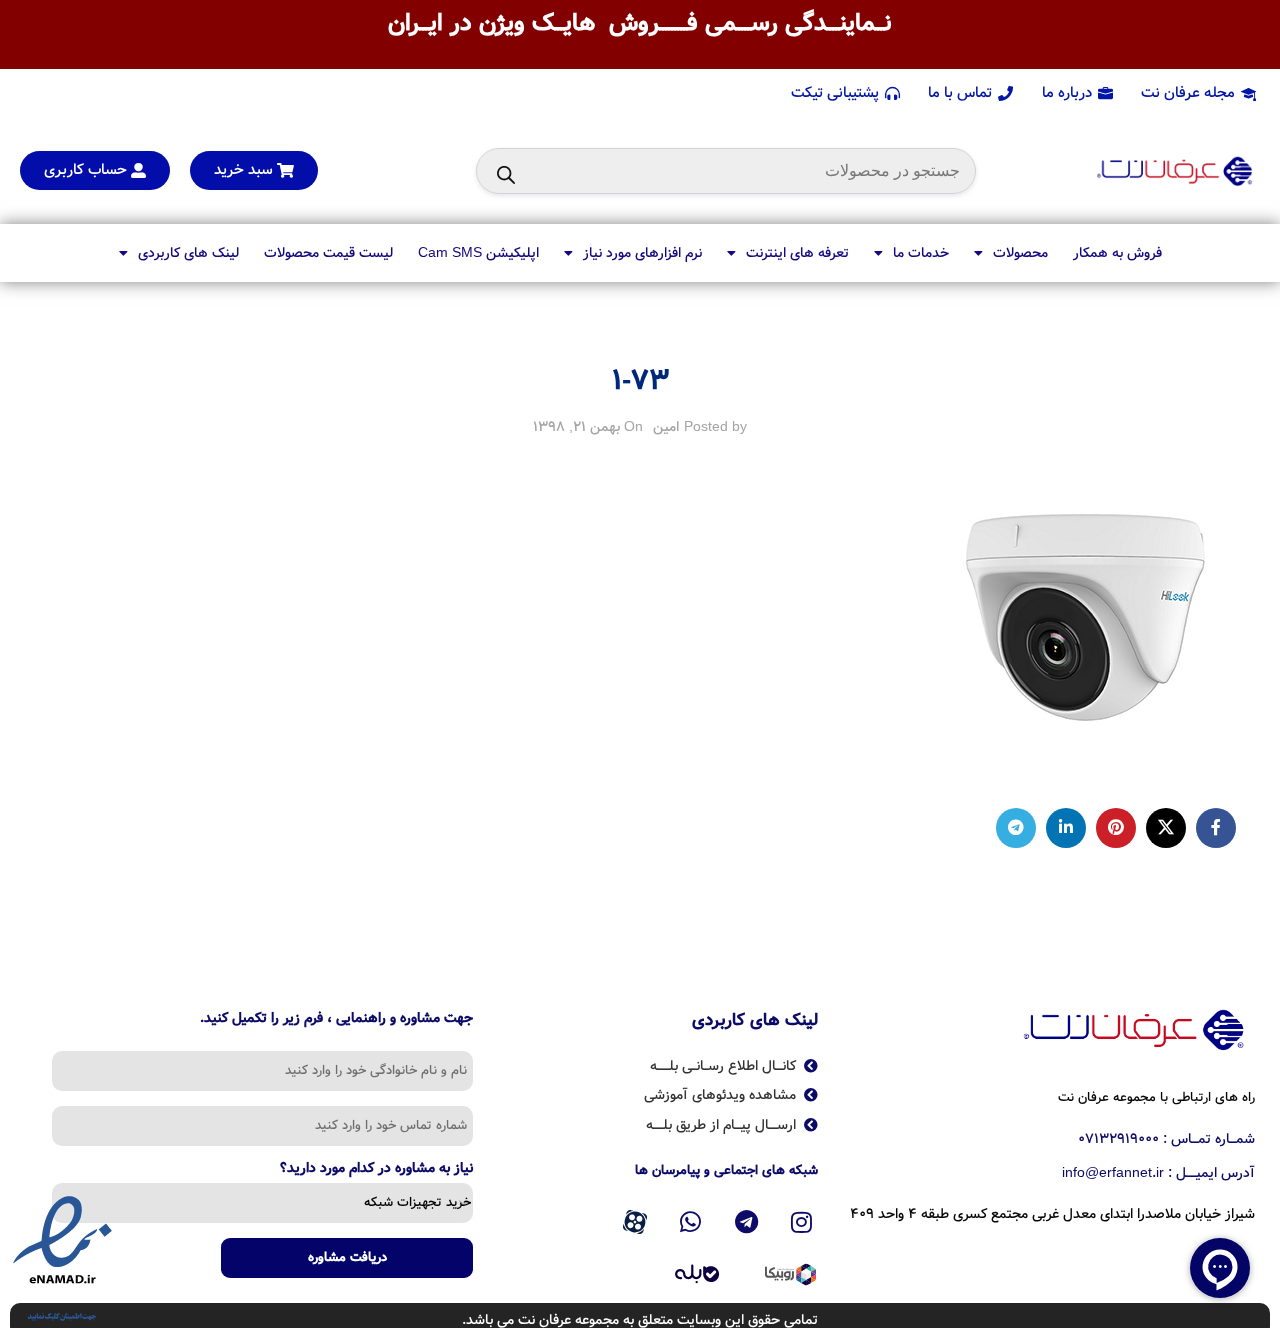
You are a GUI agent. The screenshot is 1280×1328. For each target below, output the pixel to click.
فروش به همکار (1117, 253)
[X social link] (1166, 828)
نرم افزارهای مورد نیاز (642, 253)
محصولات (1020, 253)
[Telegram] (746, 1222)
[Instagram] (802, 1222)
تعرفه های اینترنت (797, 253)
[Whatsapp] (691, 1222)
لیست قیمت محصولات (328, 253)
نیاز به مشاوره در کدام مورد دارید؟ (376, 1170)
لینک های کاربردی (188, 253)
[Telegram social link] (1016, 828)
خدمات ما (921, 253)
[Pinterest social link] (1116, 828)
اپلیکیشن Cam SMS (478, 253)
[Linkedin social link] (1066, 828)
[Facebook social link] (1216, 828)
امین (666, 427)
